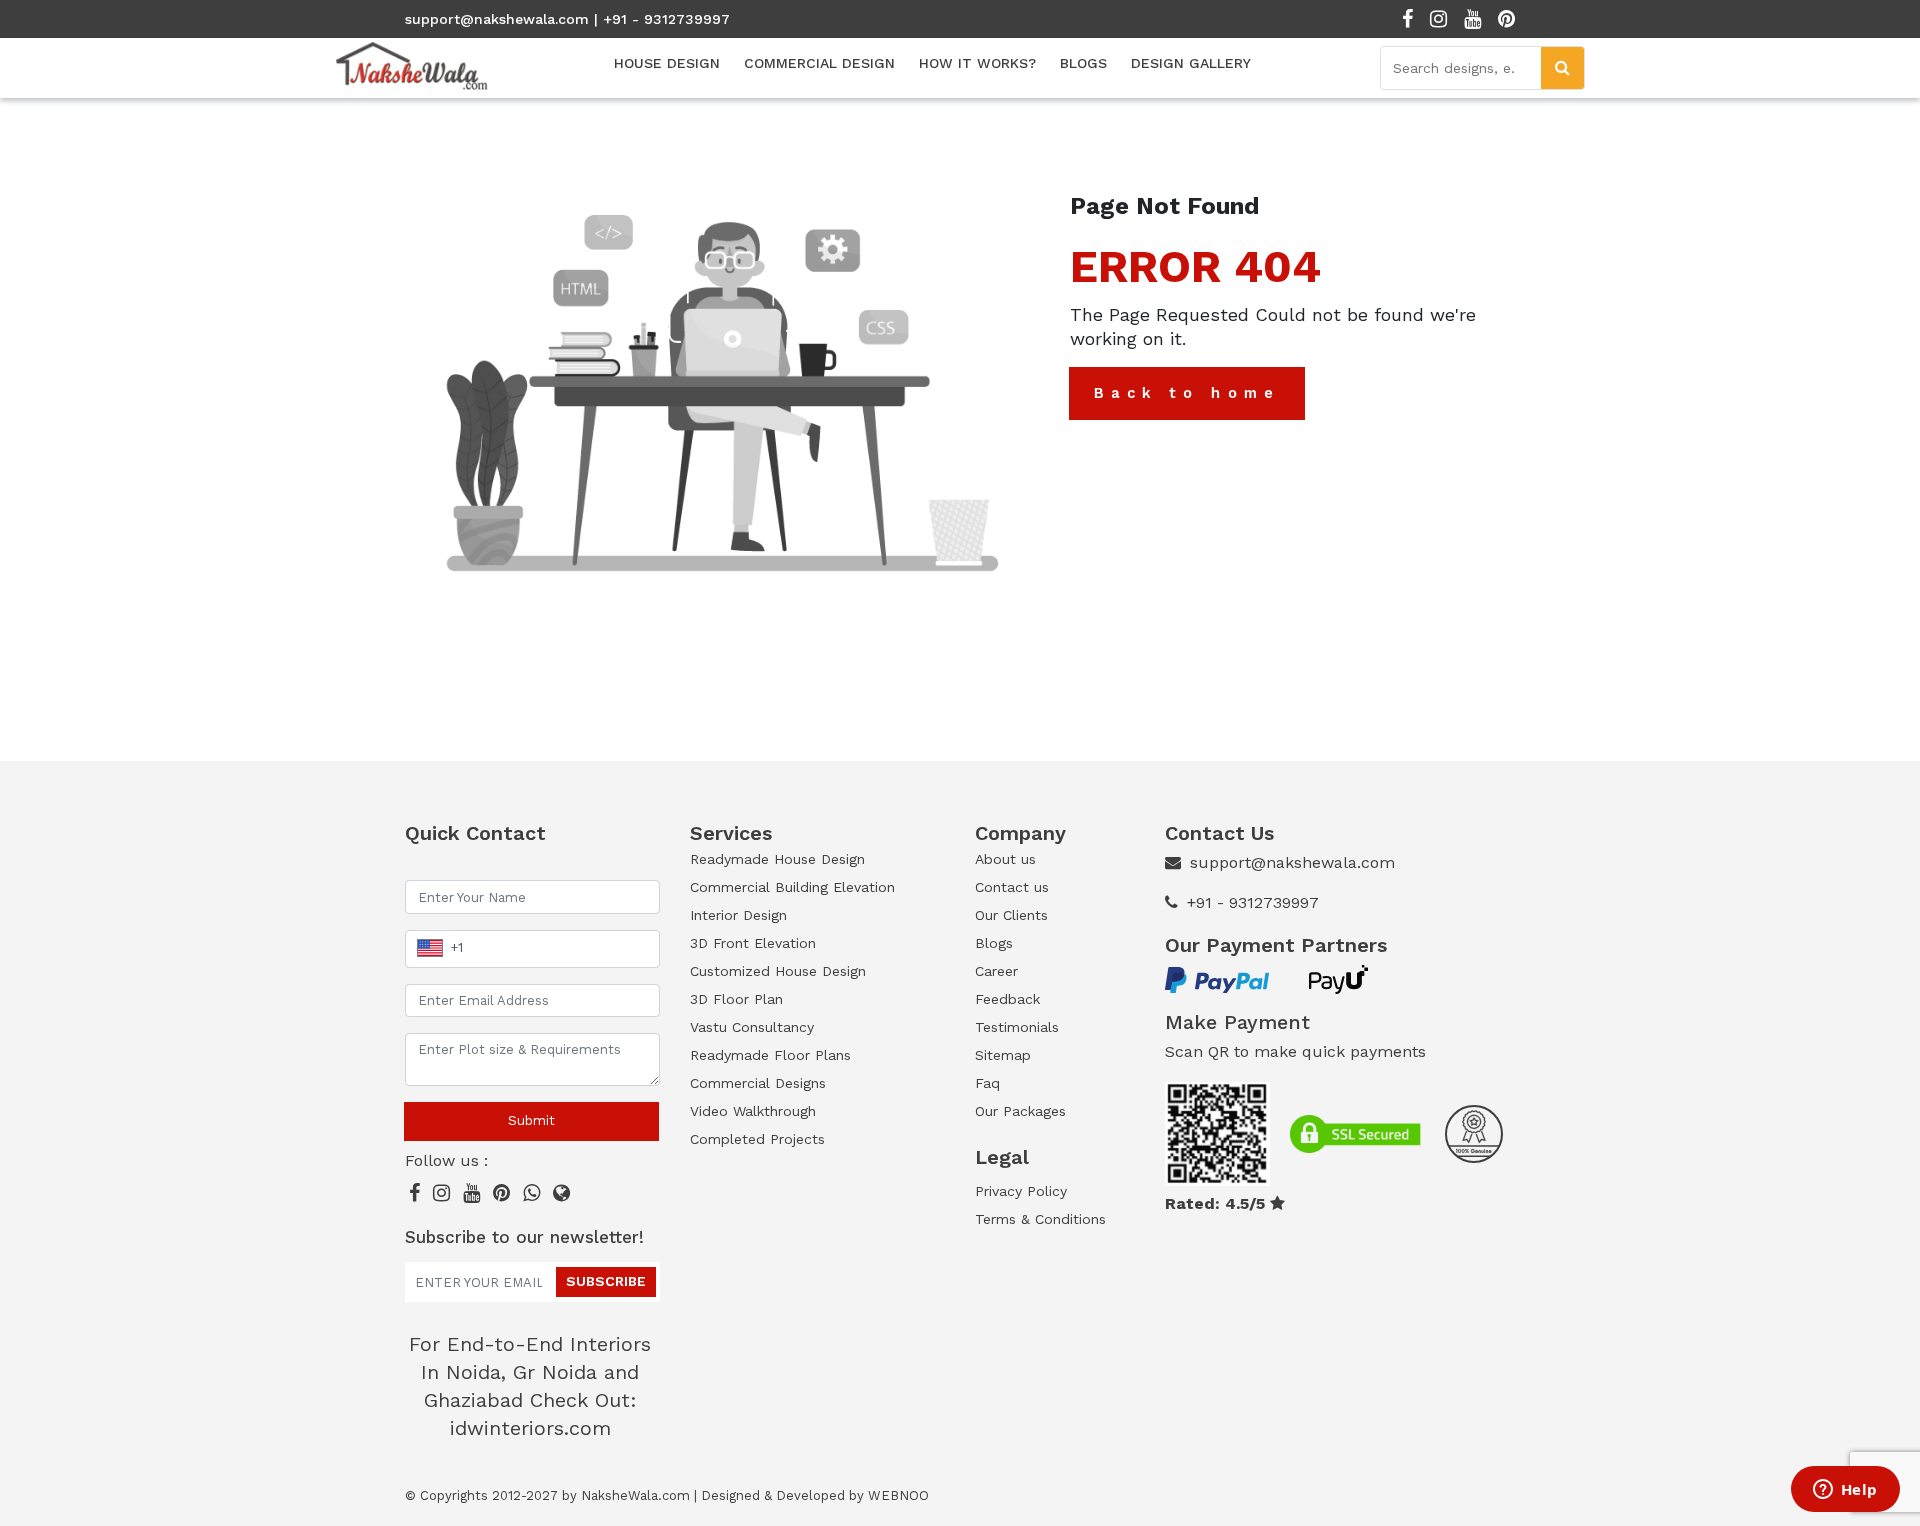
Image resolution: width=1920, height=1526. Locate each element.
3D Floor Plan (736, 999)
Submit (531, 1120)
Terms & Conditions (1040, 1219)
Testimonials (1017, 1027)
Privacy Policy (1021, 1191)
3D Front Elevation (753, 943)
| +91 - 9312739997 (662, 19)
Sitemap (1003, 1055)
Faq (987, 1083)
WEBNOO (898, 1495)
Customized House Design (778, 971)
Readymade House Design (777, 859)
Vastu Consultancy (752, 1027)
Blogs (994, 943)
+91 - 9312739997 (1253, 902)
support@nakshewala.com (497, 19)
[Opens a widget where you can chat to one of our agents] (1845, 1491)
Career (996, 971)
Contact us (1012, 887)
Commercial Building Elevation (792, 887)
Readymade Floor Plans (770, 1055)
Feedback (1007, 999)
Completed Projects (757, 1139)
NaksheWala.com (635, 1495)
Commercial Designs (758, 1083)
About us (1005, 859)
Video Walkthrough (753, 1111)
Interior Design (738, 915)
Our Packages (1020, 1111)
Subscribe (606, 1281)
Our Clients (1011, 915)
